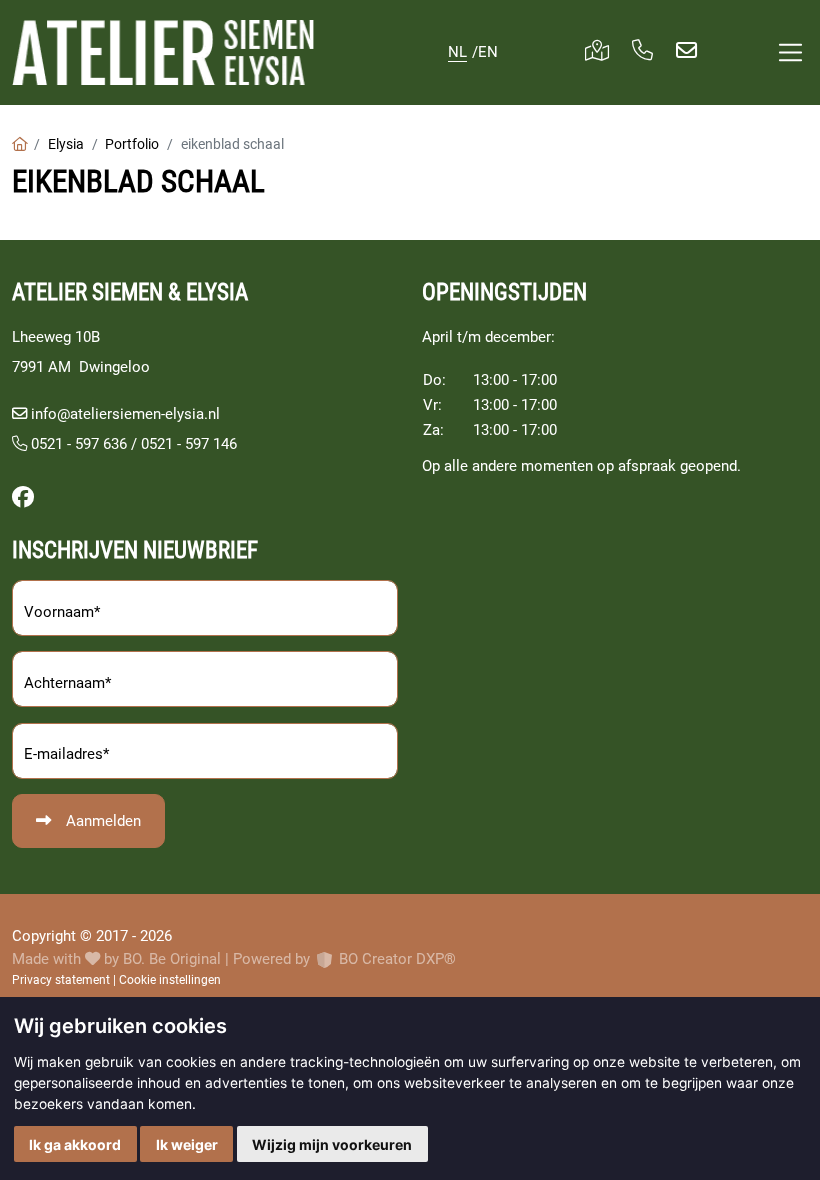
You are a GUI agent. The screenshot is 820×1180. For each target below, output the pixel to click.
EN (488, 52)
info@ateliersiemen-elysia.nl (125, 414)
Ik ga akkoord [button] (75, 1144)
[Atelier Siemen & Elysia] (163, 52)
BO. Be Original (172, 959)
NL (457, 52)
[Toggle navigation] (790, 53)
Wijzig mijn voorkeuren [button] (332, 1144)
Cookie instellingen (170, 980)
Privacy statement (61, 980)
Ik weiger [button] (187, 1144)
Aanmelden (103, 821)
